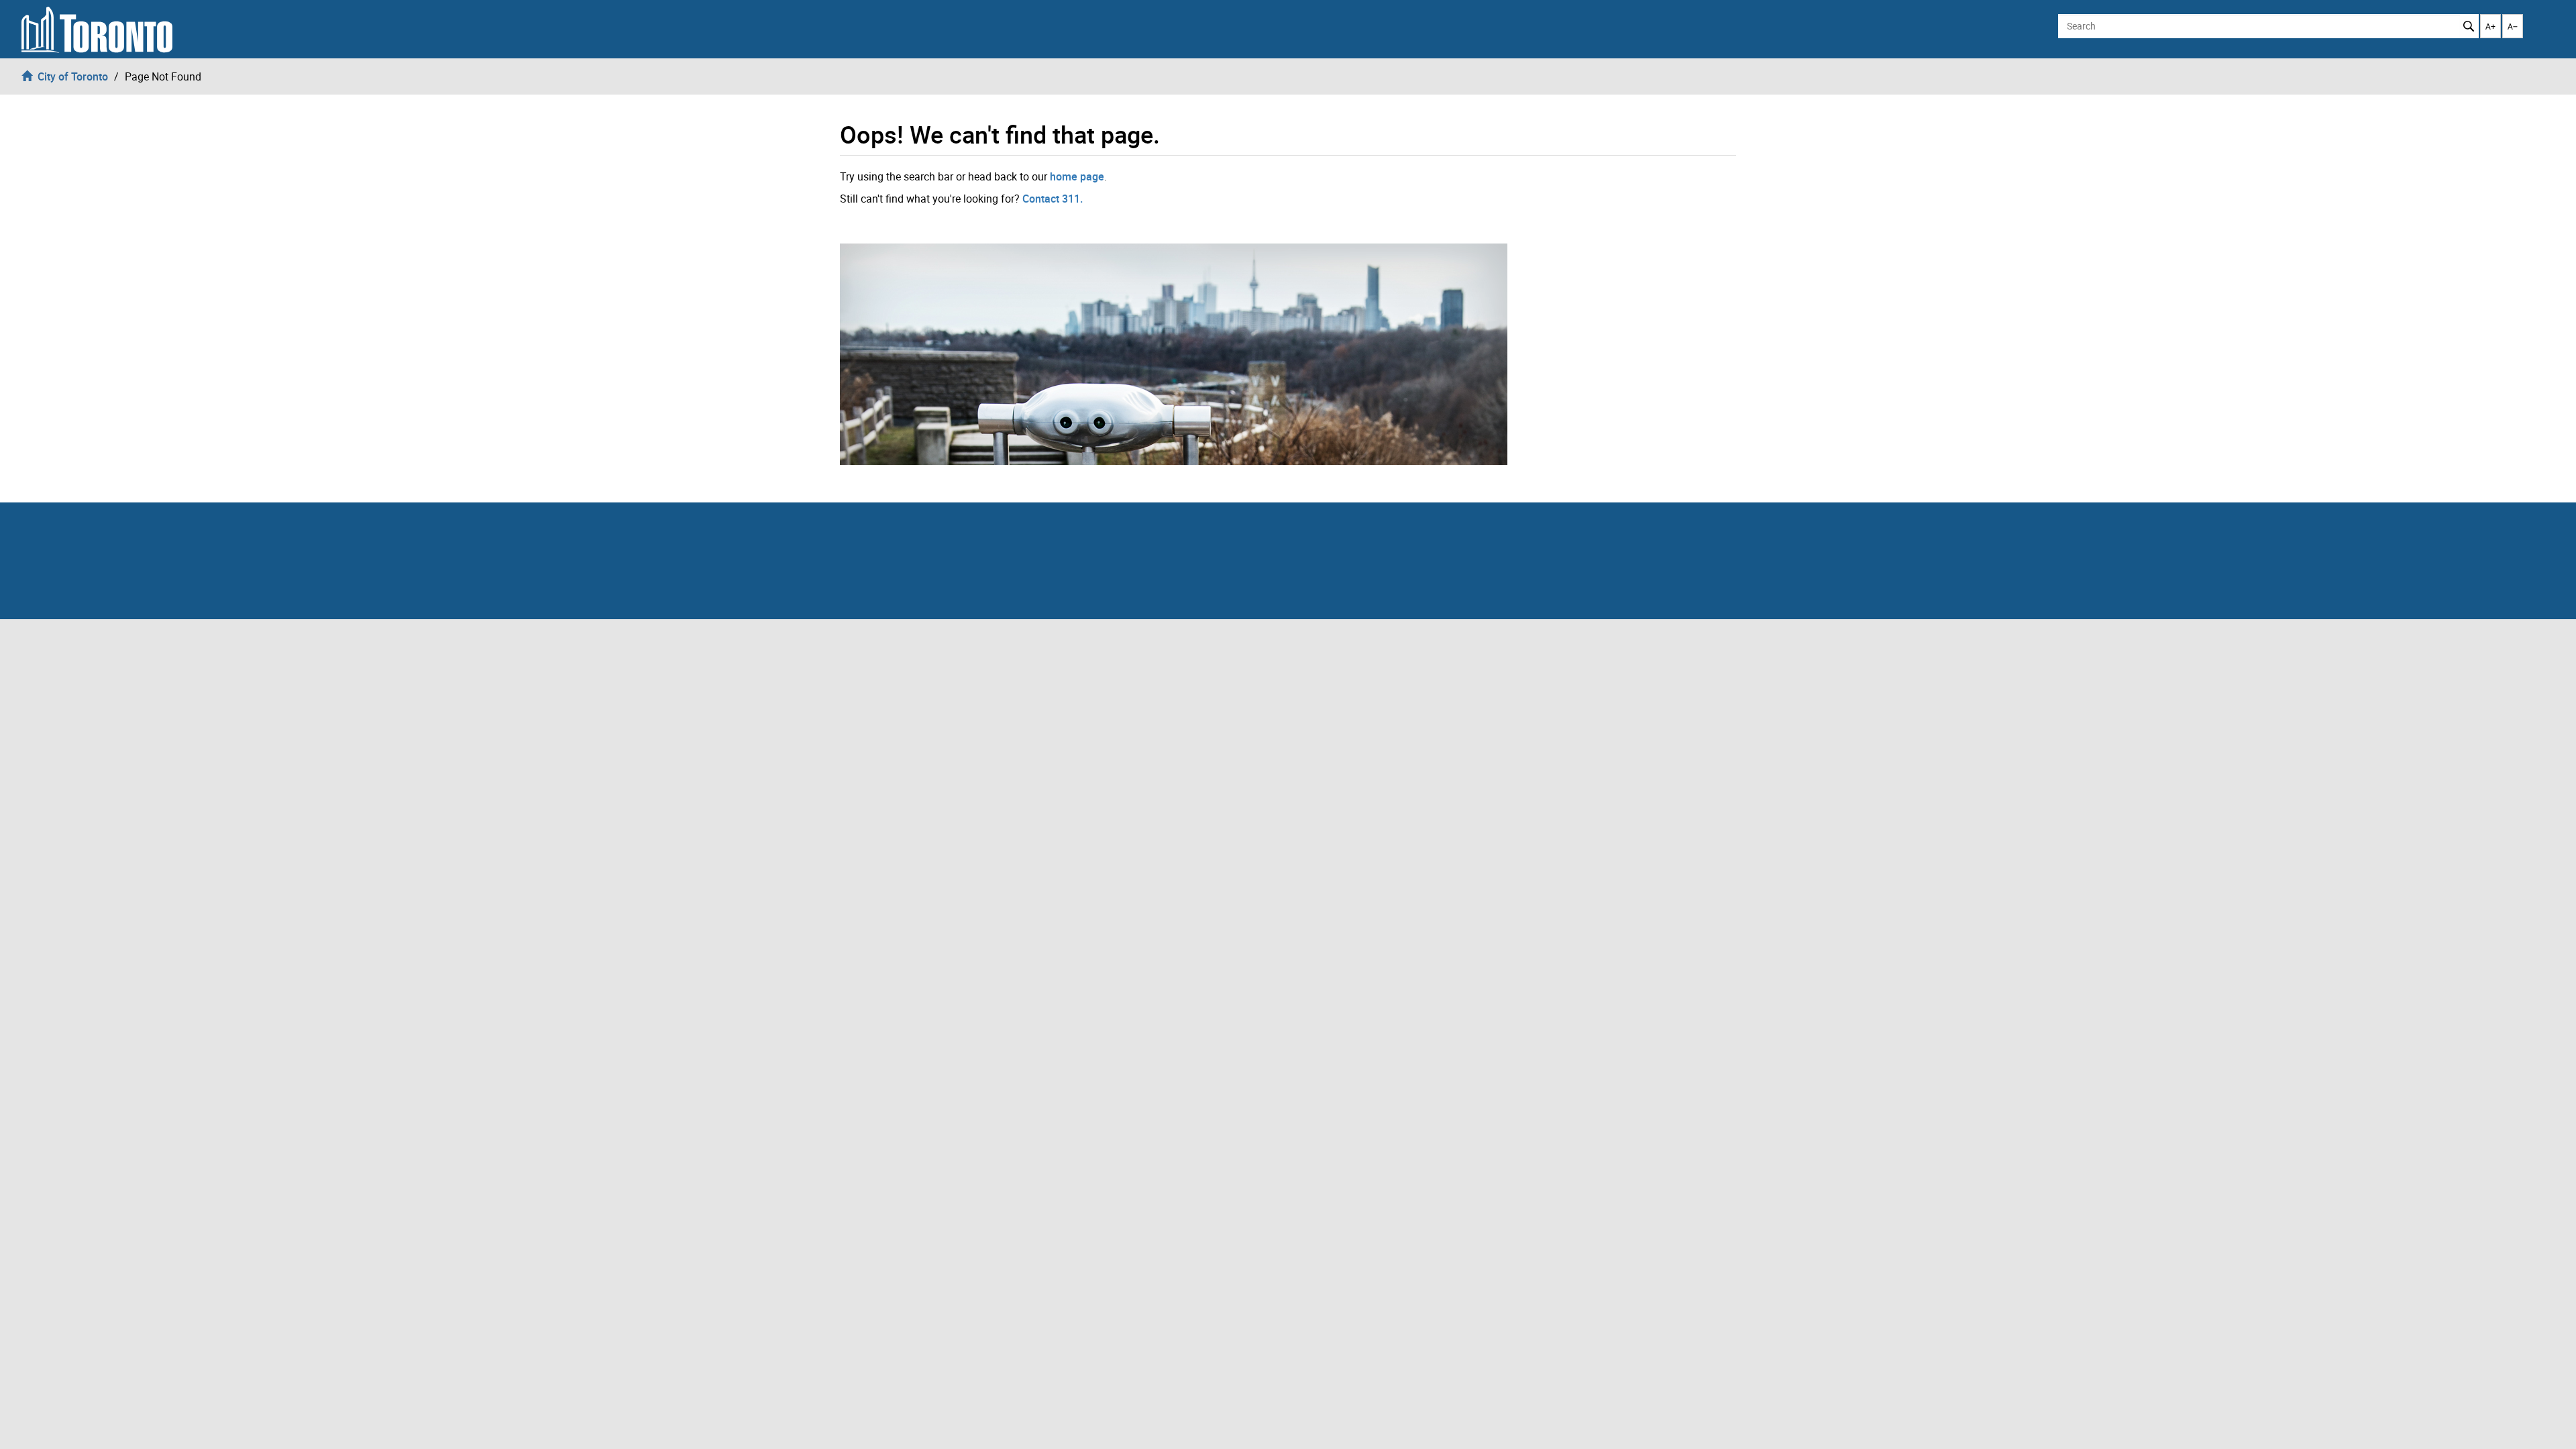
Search (2469, 26)
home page (1077, 176)
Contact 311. (1053, 199)
